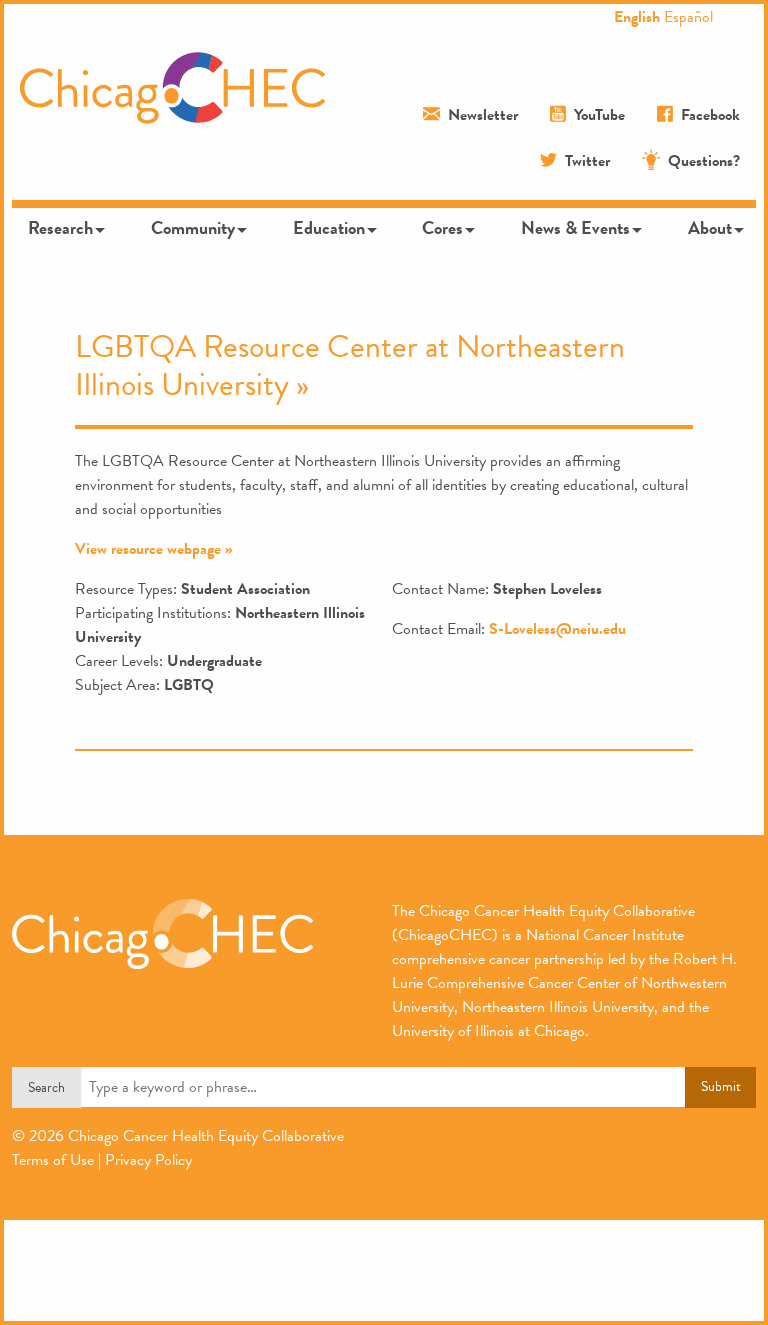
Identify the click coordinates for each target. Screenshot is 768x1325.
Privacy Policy (148, 1160)
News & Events (575, 227)
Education (329, 227)
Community (193, 227)
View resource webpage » (154, 549)
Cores (442, 227)
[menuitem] (64, 228)
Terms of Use (53, 1160)
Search (46, 1087)
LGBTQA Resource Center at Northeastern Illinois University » (350, 365)
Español (688, 17)
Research (60, 227)
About (710, 227)
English (637, 17)
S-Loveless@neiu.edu (557, 629)
